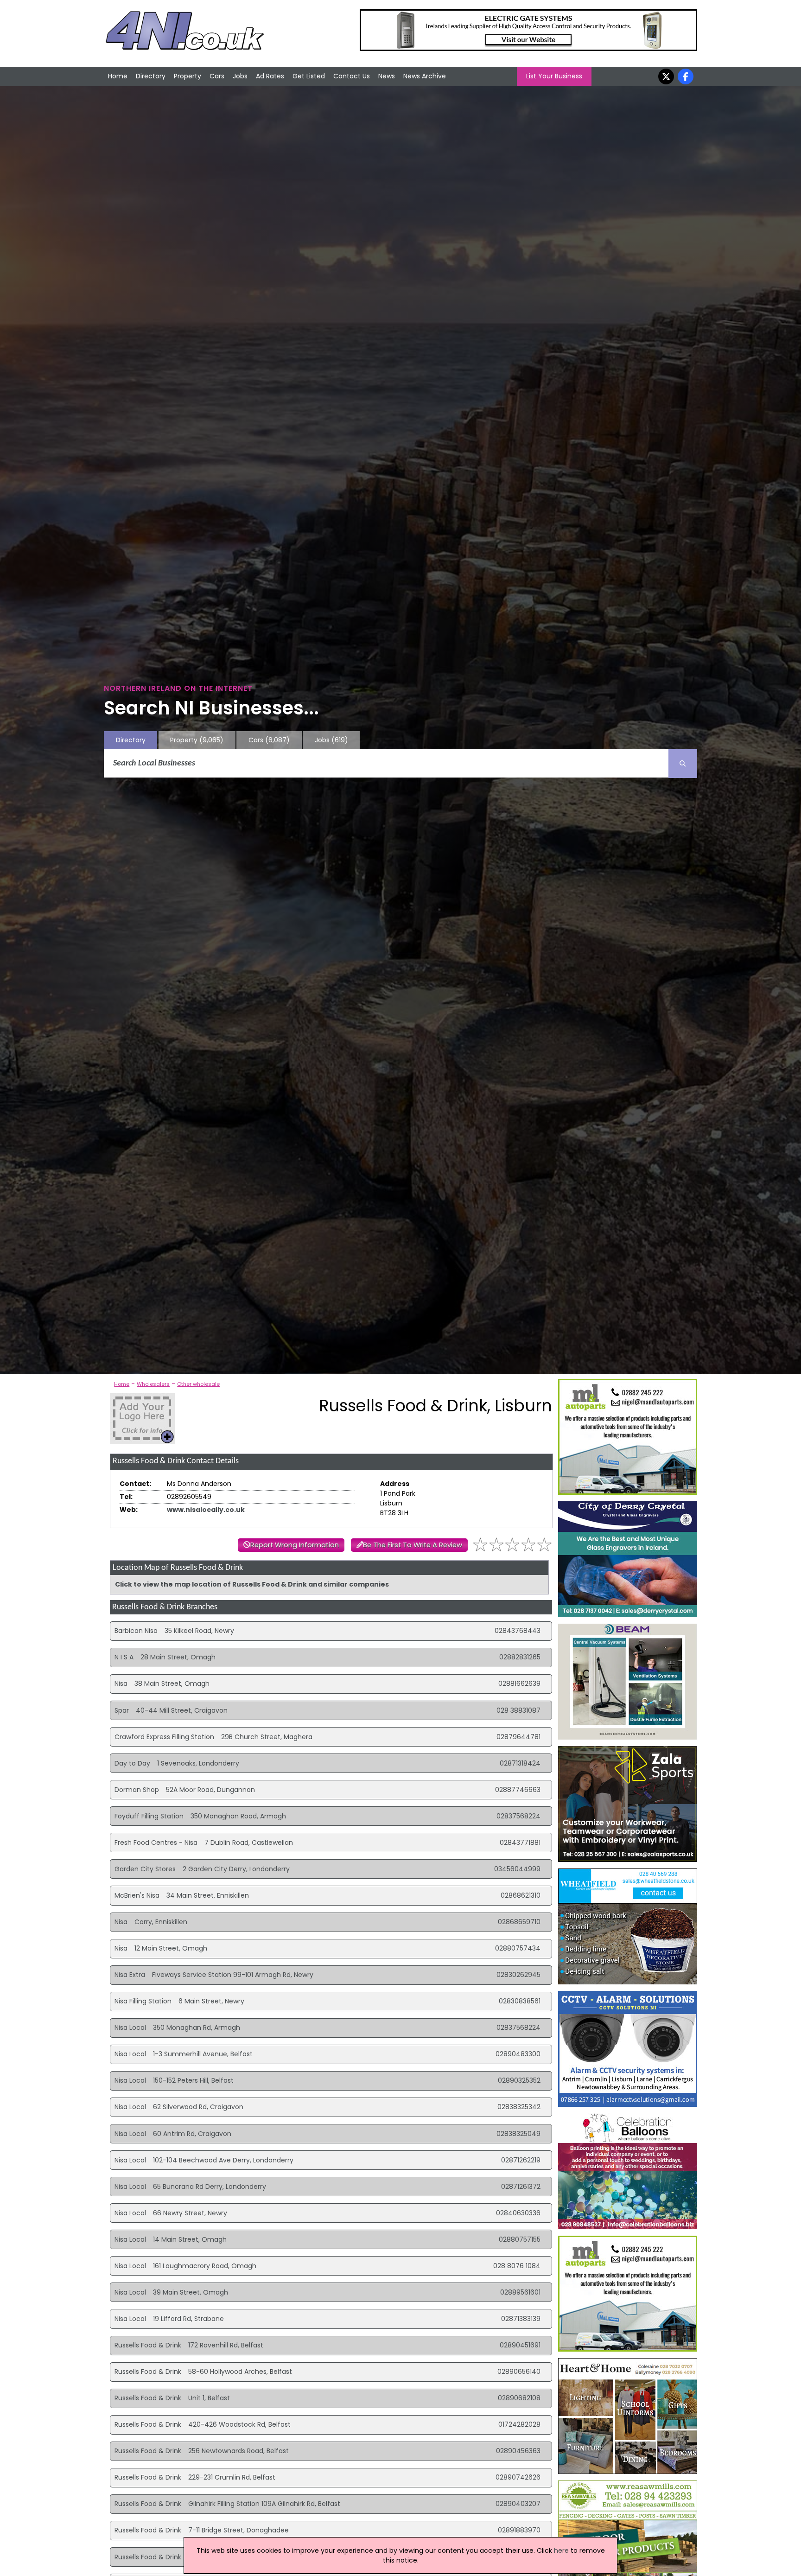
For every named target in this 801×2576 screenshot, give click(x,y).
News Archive (425, 76)
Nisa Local (130, 2028)
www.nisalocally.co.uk (206, 1510)
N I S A (124, 1657)
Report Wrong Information (295, 1545)
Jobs (240, 76)
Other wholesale (198, 1384)
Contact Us (352, 76)
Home (118, 76)
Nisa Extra (130, 1975)
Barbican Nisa (136, 1631)
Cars (217, 76)
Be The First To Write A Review (413, 1545)
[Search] (683, 764)
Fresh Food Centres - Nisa (156, 1843)
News (387, 76)
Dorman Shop (137, 1790)
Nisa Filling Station (143, 2001)
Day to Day (132, 1763)
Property (188, 76)
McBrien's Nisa (137, 1895)
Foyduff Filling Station (149, 1816)
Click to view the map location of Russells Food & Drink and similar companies (252, 1584)
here (561, 2550)
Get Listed (309, 76)
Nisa (121, 1683)
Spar (122, 1710)
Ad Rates (270, 76)
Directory (151, 76)
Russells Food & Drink (148, 2345)
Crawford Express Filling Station (164, 1737)
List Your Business (554, 76)
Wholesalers (153, 1384)
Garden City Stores (145, 1869)
